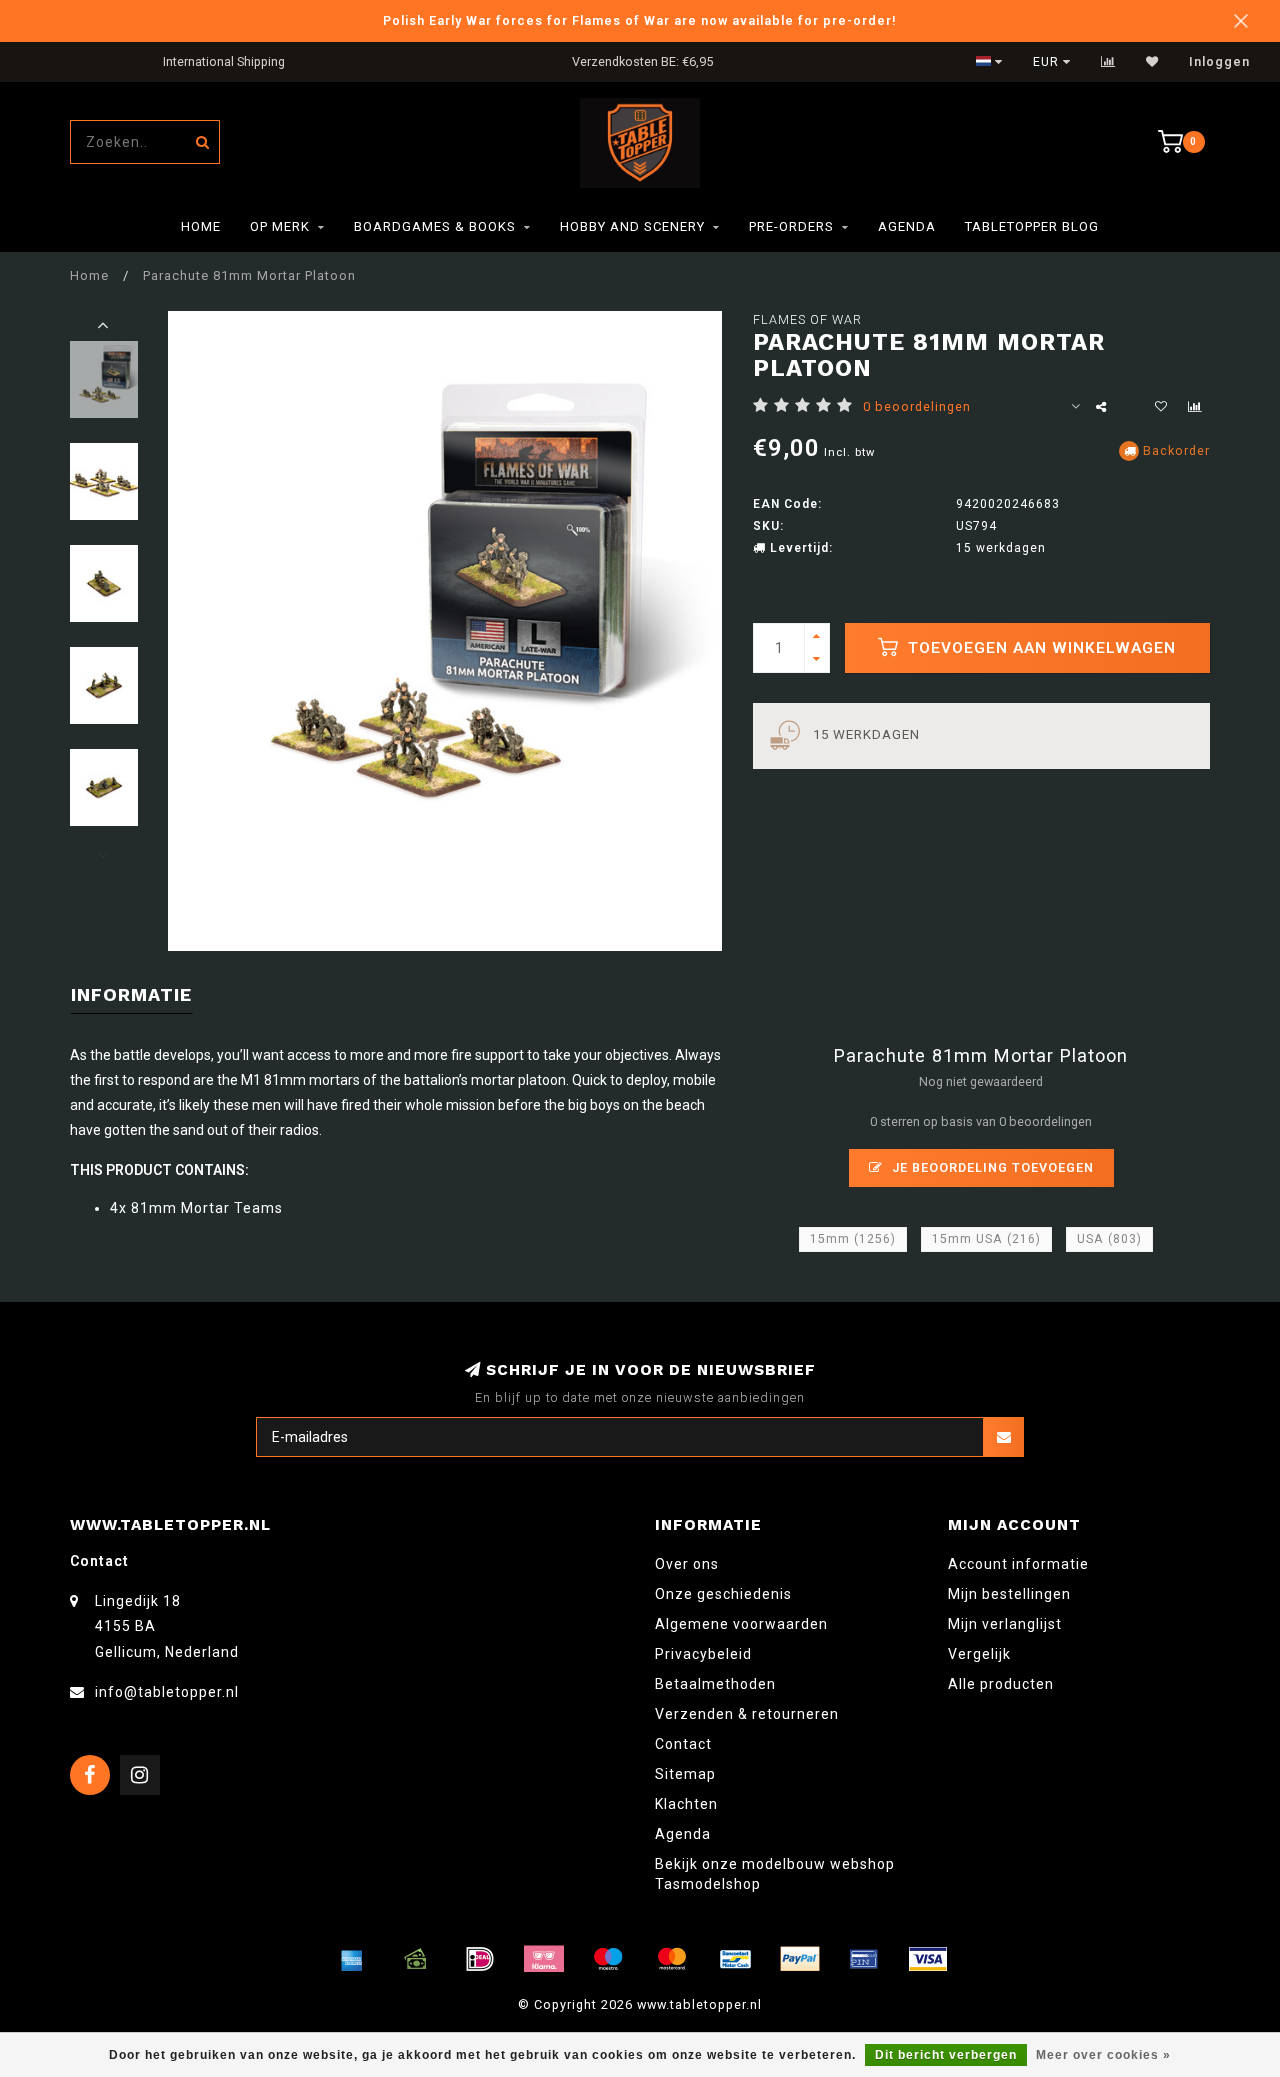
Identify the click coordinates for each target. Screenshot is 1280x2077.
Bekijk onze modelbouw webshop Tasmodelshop (775, 1874)
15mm (853, 1239)
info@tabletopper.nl (167, 1692)
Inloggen (1219, 62)
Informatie (131, 994)
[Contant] (416, 1959)
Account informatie (1018, 1564)
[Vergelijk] (1108, 62)
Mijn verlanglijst (1005, 1624)
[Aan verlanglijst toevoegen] (1161, 407)
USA (1109, 1239)
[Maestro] (608, 1959)
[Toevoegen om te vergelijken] (1195, 407)
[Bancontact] (736, 1959)
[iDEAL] (480, 1959)
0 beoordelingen (917, 406)
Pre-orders (791, 226)
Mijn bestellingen (1009, 1594)
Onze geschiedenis (723, 1594)
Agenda (907, 226)
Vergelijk (979, 1654)
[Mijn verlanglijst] (1152, 62)
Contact (683, 1744)
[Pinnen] (864, 1959)
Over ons (687, 1564)
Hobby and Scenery (632, 226)
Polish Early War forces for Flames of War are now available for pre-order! (640, 20)
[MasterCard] (672, 1959)
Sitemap (685, 1774)
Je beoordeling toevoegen (991, 1167)
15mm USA (986, 1239)
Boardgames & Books (435, 226)
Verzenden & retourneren (747, 1714)
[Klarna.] (544, 1959)
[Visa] (928, 1959)
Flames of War (807, 319)
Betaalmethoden (715, 1684)
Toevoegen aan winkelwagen (1039, 648)
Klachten (686, 1804)
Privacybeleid (703, 1654)
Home (201, 226)
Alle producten (1001, 1684)
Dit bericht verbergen (946, 2055)
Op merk (280, 226)
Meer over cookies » (1103, 2055)
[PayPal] (800, 1959)
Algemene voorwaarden (741, 1624)
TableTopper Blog (1032, 226)
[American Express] (352, 1959)
